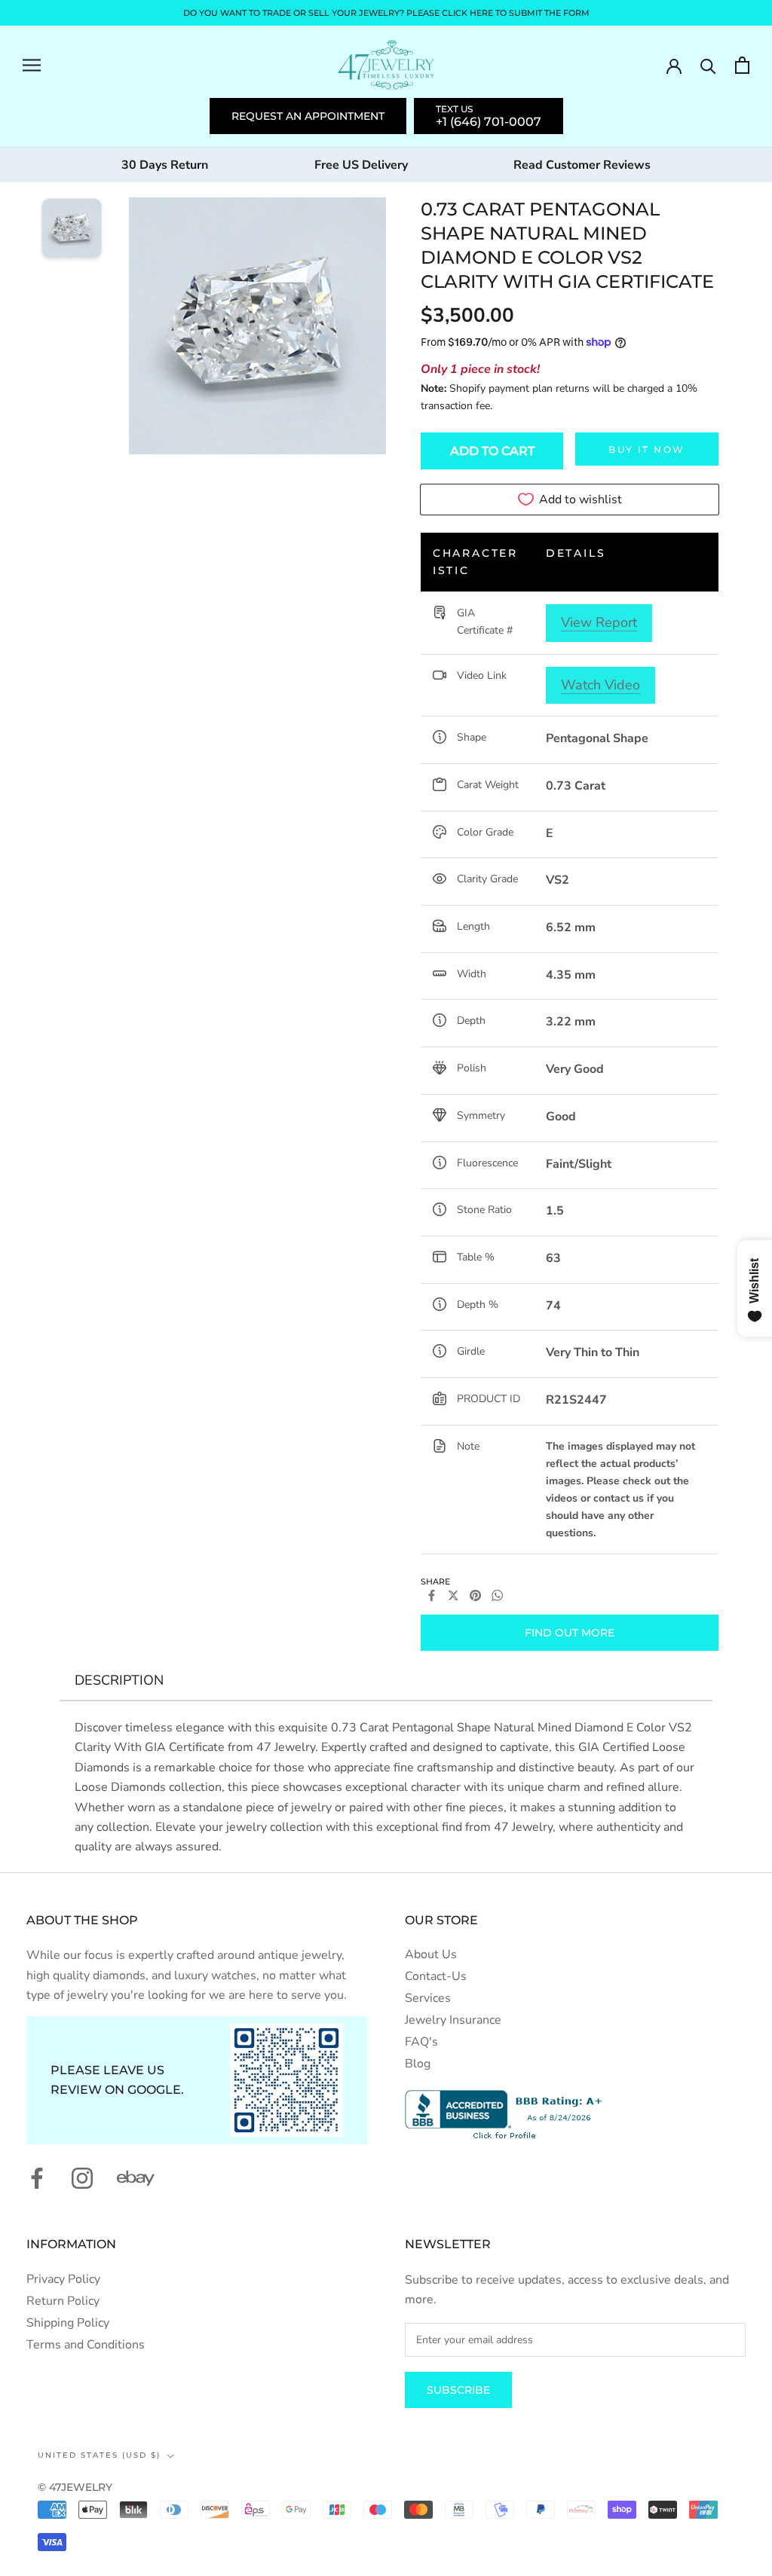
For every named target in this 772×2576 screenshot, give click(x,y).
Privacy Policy (63, 2279)
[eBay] (136, 2178)
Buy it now (646, 449)
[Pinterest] (475, 1595)
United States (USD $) (99, 2455)
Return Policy (63, 2301)
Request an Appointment (308, 116)
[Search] (708, 65)
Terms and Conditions (86, 2345)
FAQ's (421, 2042)
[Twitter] (453, 1595)
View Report (599, 622)
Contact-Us (436, 1976)
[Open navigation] (32, 65)
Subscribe (458, 2390)
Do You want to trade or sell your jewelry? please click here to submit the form (386, 13)
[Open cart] (742, 65)
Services (428, 1998)
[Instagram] (82, 2178)
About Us (431, 1954)
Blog (418, 2064)
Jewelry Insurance (453, 2020)
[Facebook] (432, 1595)
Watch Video (600, 685)
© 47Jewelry (75, 2487)
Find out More (570, 1633)
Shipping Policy (68, 2323)
